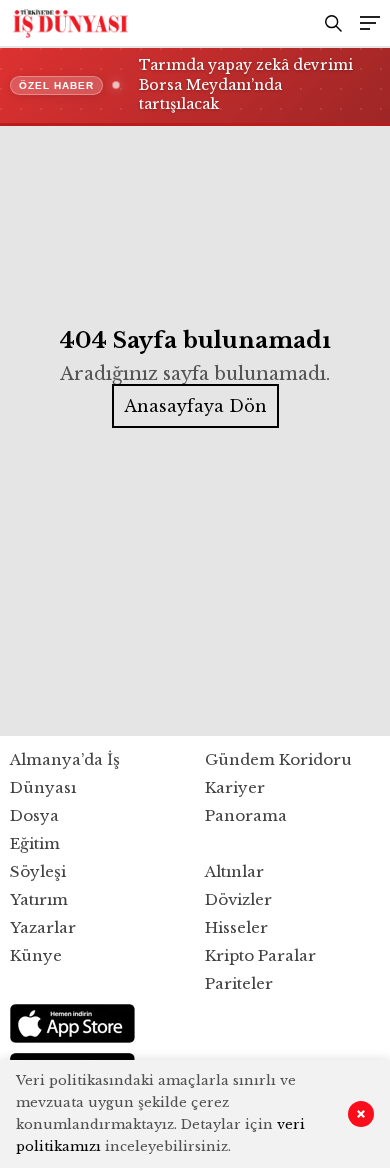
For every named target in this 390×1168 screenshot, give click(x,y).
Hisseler (236, 927)
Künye (36, 955)
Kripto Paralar (260, 955)
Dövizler (238, 899)
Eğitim (35, 843)
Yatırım (39, 899)
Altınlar (234, 871)
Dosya (34, 815)
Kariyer (235, 787)
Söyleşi (38, 871)
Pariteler (239, 983)
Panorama (246, 815)
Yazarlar (43, 927)
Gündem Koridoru (278, 759)
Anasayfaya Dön (195, 406)
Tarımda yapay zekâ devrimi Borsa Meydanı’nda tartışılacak (246, 84)
